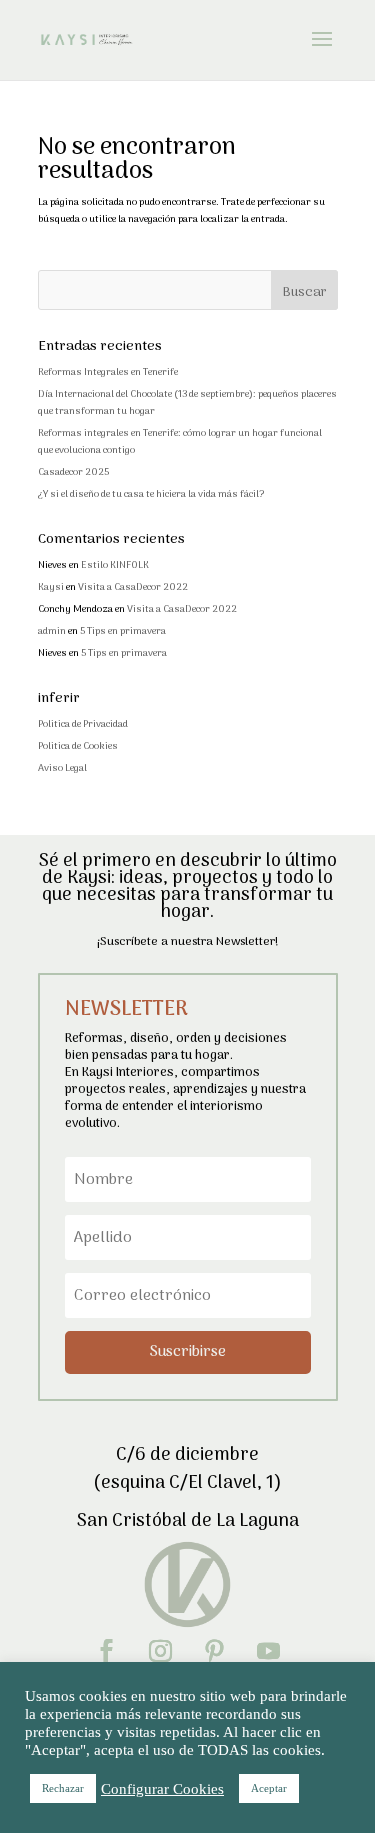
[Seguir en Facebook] (107, 1651)
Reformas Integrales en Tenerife (108, 372)
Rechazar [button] (63, 1788)
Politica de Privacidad (83, 724)
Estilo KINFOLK (115, 565)
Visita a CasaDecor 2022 (133, 587)
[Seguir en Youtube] (269, 1651)
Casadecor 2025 (73, 472)
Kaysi (51, 587)
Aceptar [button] (269, 1788)
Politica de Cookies (78, 746)
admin (52, 631)
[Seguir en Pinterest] (215, 1651)
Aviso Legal (62, 768)
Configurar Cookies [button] (162, 1789)
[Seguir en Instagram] (161, 1651)
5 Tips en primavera (123, 631)
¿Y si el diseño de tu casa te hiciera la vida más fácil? (151, 494)
